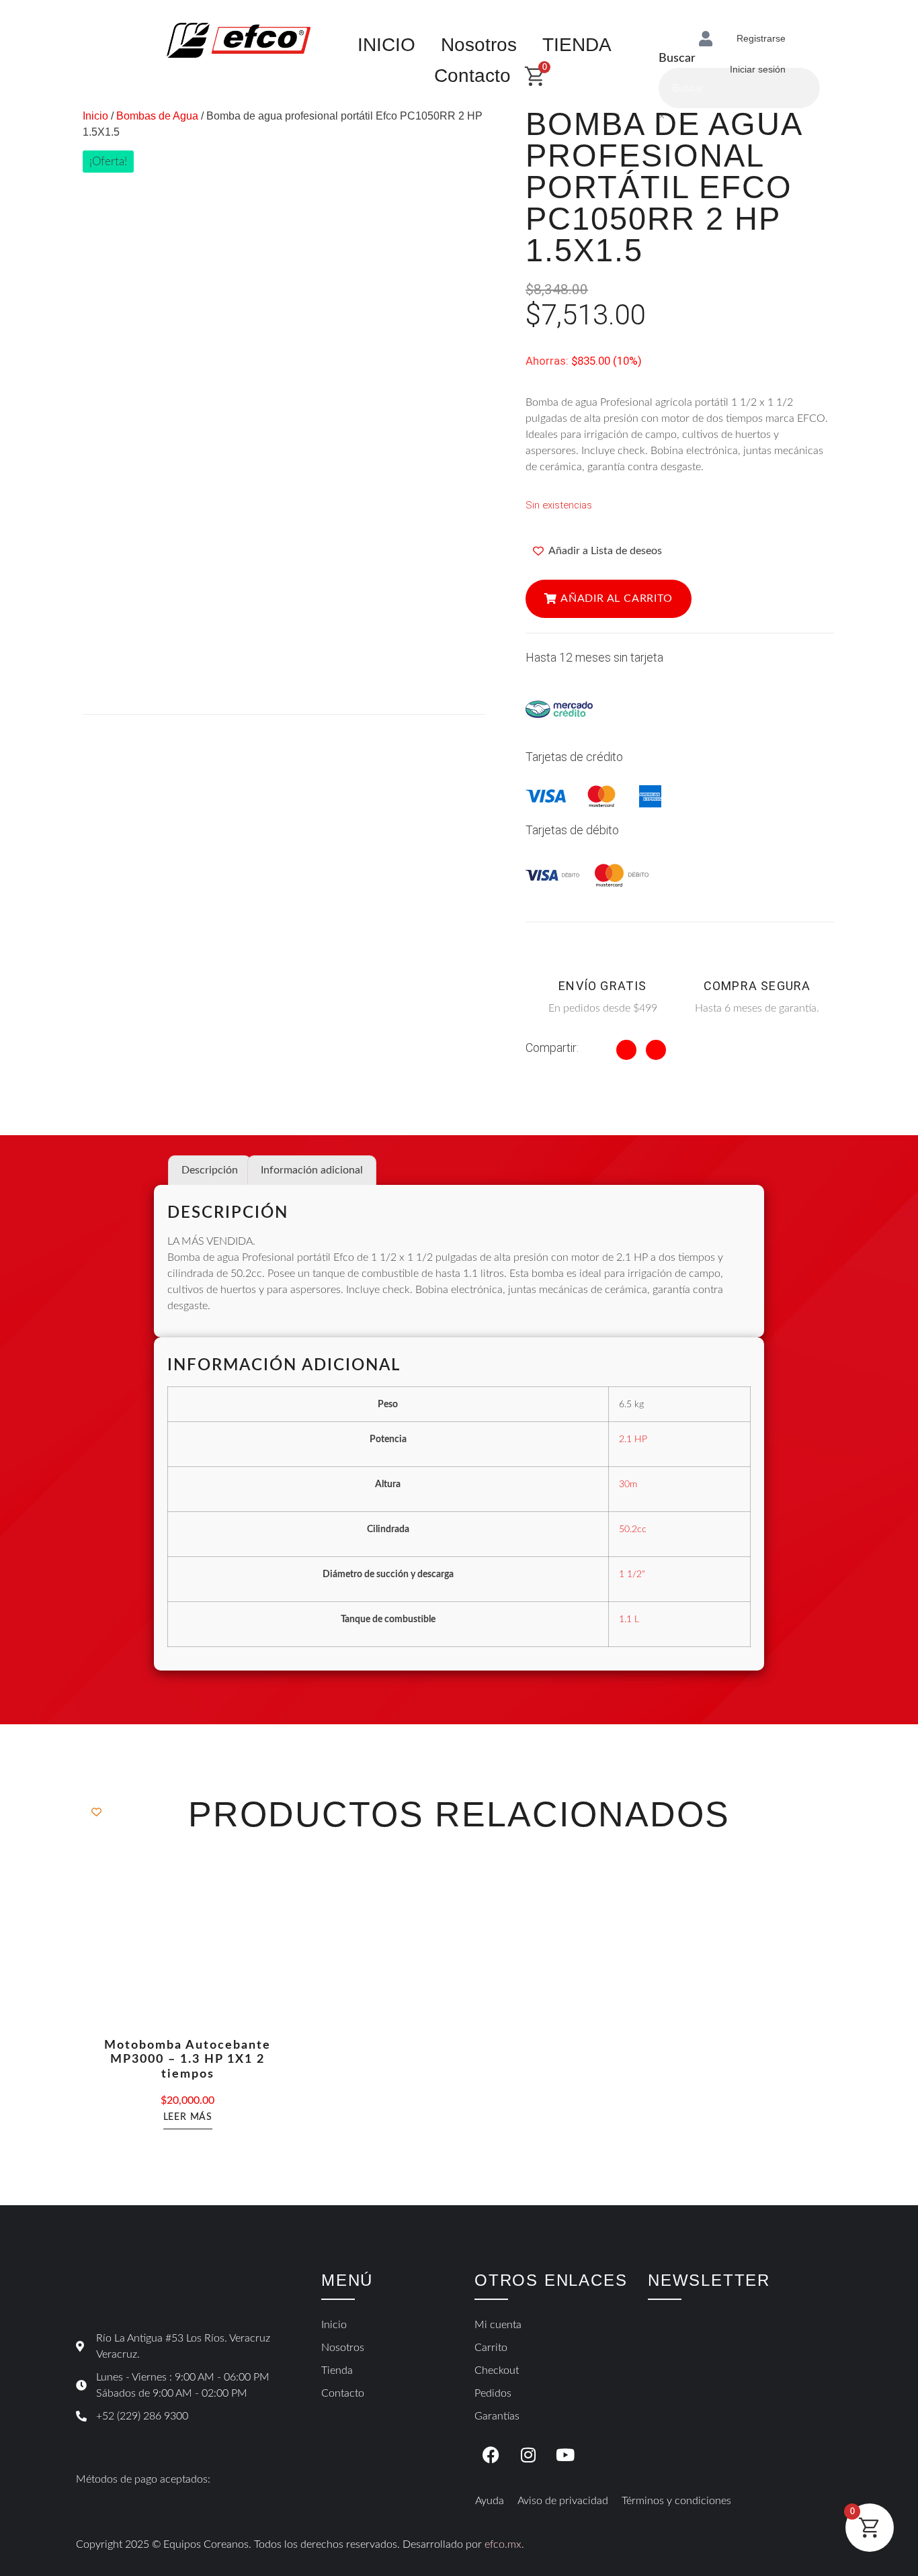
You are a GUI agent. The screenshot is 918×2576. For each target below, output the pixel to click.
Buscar (677, 58)
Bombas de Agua (157, 116)
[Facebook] (491, 2454)
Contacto (472, 76)
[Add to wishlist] (96, 1812)
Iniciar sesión (758, 69)
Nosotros (479, 45)
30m (628, 1484)
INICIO (386, 45)
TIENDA (577, 45)
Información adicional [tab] (312, 1170)
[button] (608, 599)
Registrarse (761, 38)
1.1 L (629, 1619)
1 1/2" (632, 1574)
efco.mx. (504, 2544)
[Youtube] (565, 2454)
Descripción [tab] (210, 1170)
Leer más (188, 2117)
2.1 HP (633, 1439)
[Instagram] (528, 2454)
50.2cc (633, 1529)
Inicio (95, 116)
